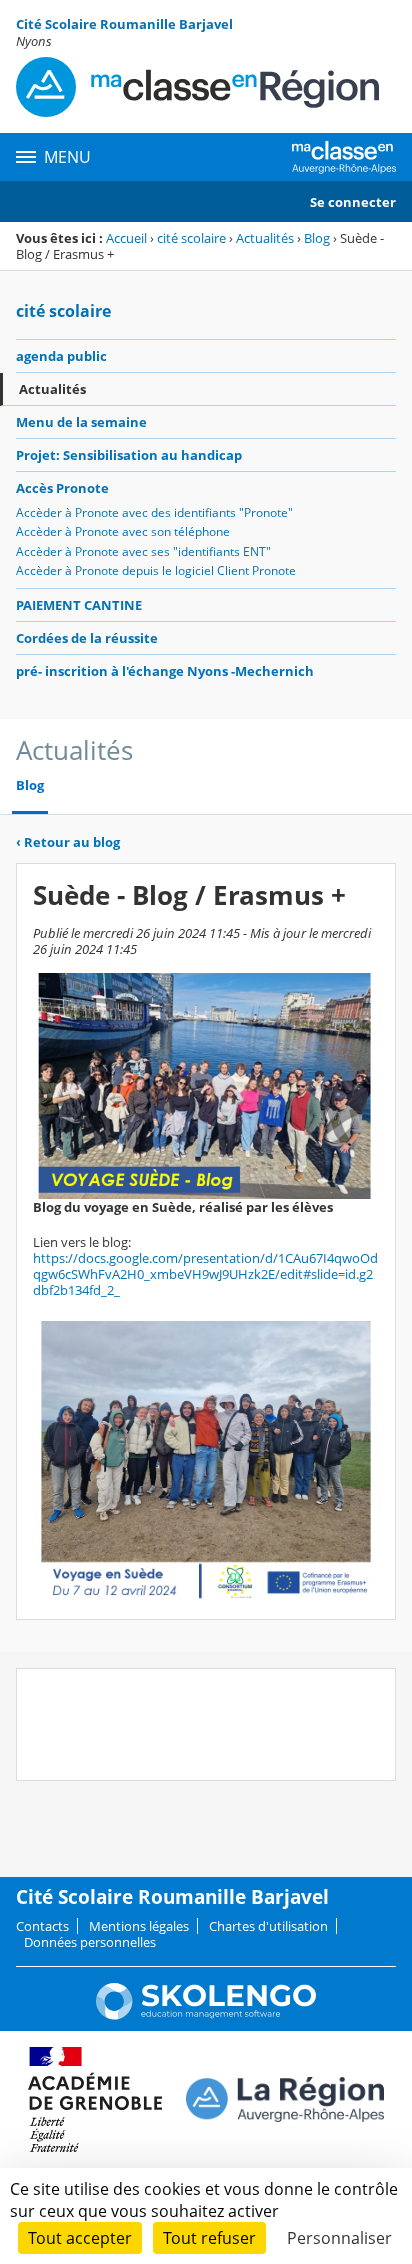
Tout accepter (80, 2238)
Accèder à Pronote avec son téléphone (123, 531)
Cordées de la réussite (87, 638)
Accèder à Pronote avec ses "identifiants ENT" (143, 551)
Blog (317, 238)
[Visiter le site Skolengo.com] (206, 2015)
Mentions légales (139, 1926)
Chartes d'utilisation (268, 1926)
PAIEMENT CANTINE (79, 605)
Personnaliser (339, 2238)
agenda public (61, 356)
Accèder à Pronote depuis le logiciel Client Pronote (156, 570)
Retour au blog (68, 842)
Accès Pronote (62, 488)
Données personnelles (90, 1942)
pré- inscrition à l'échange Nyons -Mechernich (165, 671)
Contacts (42, 1926)
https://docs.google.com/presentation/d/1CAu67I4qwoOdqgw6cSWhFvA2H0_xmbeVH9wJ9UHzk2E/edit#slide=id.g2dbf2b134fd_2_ (205, 1274)
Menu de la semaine (81, 422)
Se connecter (353, 202)
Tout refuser (209, 2238)
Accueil (126, 238)
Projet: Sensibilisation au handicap (129, 455)
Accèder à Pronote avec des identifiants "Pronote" (154, 512)
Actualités (265, 238)
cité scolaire (191, 238)
